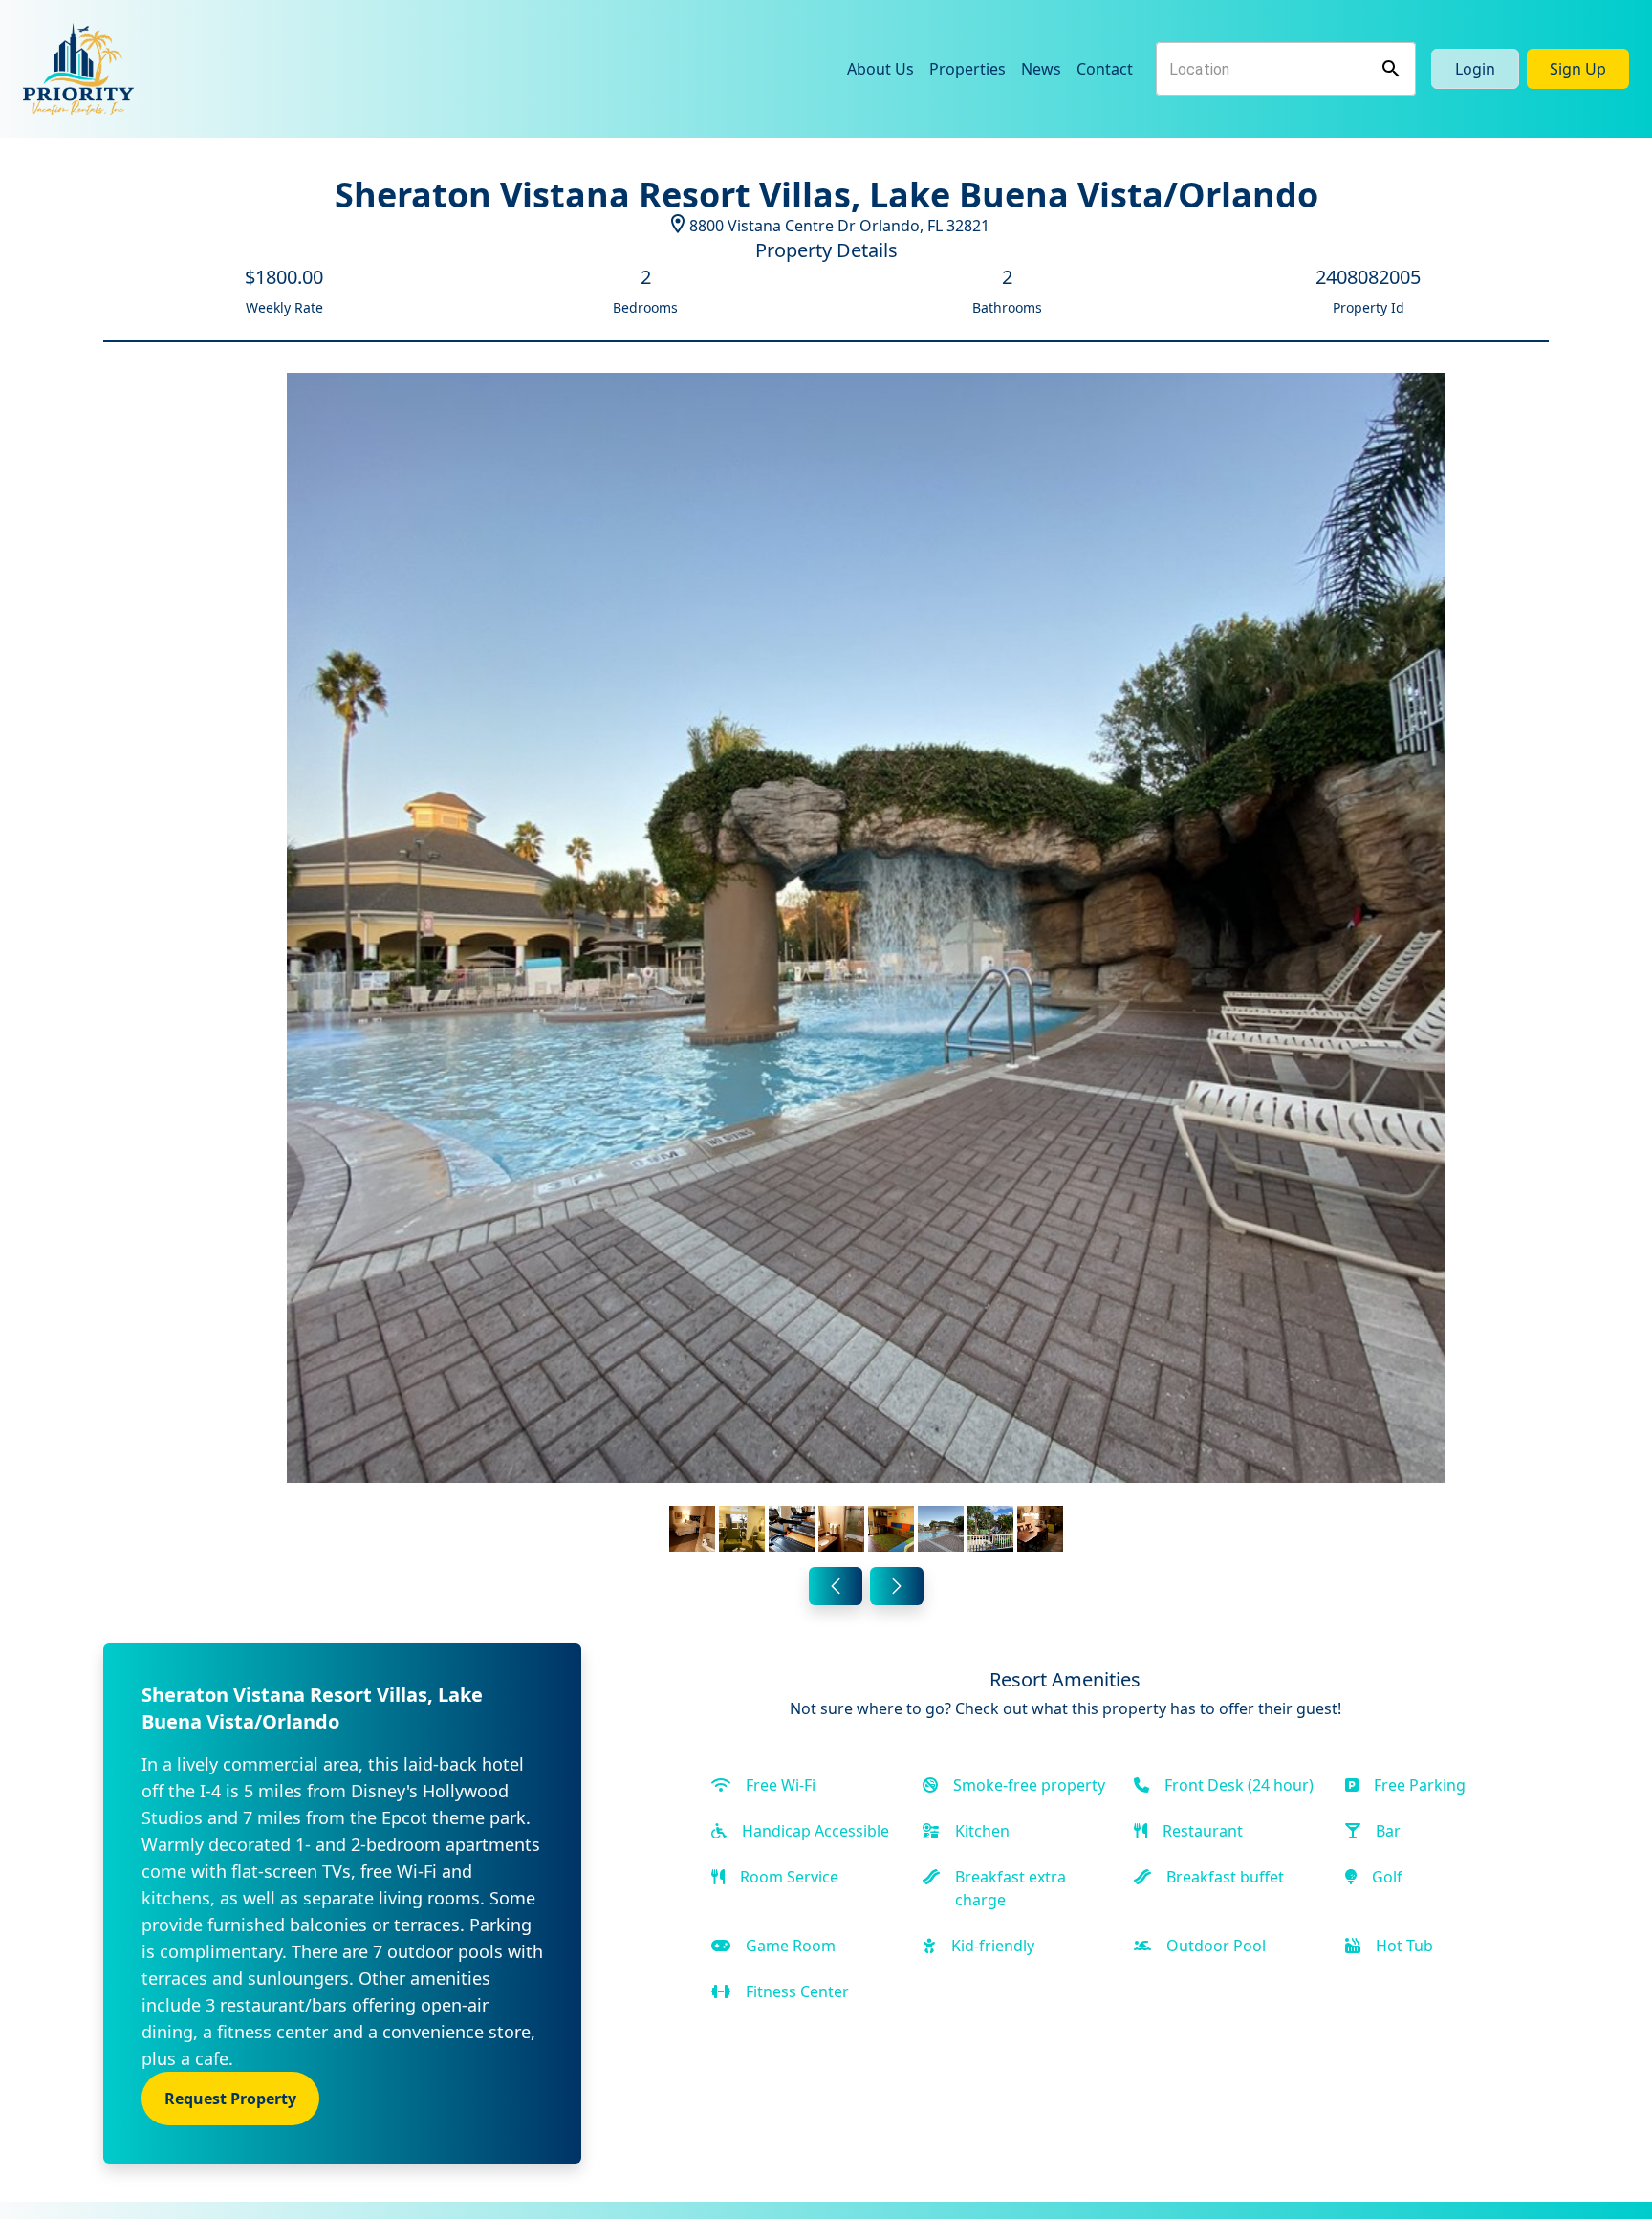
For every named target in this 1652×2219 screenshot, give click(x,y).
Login (1475, 69)
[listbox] (866, 966)
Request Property (230, 2099)
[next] (897, 1586)
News (1041, 69)
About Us (880, 69)
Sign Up (1578, 69)
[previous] (836, 1586)
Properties (967, 69)
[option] (866, 966)
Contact (1105, 69)
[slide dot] (692, 1529)
